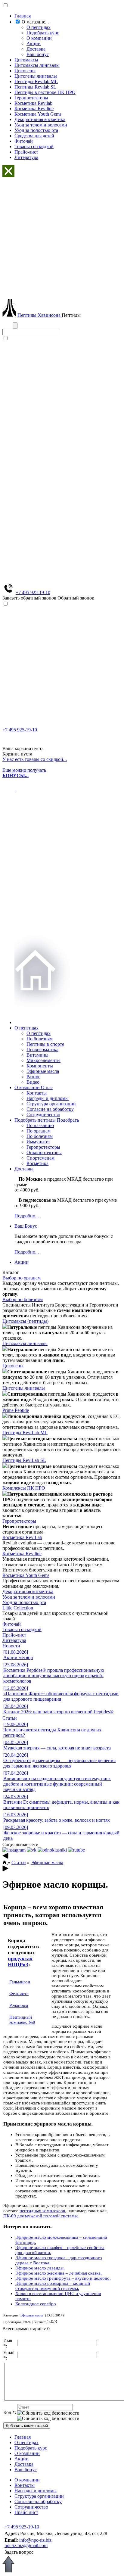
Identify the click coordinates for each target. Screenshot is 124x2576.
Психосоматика (42, 1050)
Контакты (37, 1093)
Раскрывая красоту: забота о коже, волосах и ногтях (57, 1817)
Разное (33, 1077)
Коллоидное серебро (36, 2304)
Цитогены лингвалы (36, 76)
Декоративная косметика (40, 119)
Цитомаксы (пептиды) (25, 1321)
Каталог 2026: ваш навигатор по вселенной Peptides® (58, 1709)
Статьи (10, 1718)
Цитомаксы (26, 60)
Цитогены (25, 71)
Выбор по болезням (23, 1299)
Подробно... (27, 1216)
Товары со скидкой (34, 146)
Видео (33, 1082)
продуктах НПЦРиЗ (20, 1962)
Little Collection (18, 1608)
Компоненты (40, 1066)
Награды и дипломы (48, 1098)
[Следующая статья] (5, 1870)
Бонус (26, 1226)
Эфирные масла (43, 1071)
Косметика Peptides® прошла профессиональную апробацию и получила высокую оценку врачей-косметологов (54, 1673)
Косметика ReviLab (22, 1537)
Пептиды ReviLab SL (24, 1460)
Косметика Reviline (34, 109)
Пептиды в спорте (45, 1044)
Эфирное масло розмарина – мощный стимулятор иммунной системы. (53, 2286)
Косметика (37, 1163)
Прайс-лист (26, 152)
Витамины (37, 1055)
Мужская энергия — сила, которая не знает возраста (57, 1745)
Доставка (36, 49)
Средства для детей (34, 136)
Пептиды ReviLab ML (25, 1433)
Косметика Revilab (33, 103)
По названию (40, 1125)
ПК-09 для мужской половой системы (40, 2216)
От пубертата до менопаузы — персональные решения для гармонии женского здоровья (59, 1760)
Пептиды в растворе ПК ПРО (45, 92)
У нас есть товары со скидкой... (35, 759)
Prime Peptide (16, 1410)
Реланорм (19, 2005)
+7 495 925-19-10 (33, 592)
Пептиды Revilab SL (35, 87)
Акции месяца (18, 1655)
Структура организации (51, 1104)
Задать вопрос (19, 2552)
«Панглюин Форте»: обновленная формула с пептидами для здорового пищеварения (61, 1694)
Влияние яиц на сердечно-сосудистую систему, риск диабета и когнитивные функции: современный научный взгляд (57, 1781)
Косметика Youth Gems (38, 114)
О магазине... (35, 22)
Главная (23, 16)
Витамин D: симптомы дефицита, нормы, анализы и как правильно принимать (61, 1802)
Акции (34, 44)
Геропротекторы (31, 98)
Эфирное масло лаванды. (40, 2268)
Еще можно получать (24, 773)
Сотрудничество (43, 1115)
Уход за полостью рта (36, 130)
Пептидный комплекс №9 (22, 2020)
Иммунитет (38, 1142)
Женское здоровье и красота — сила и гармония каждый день (61, 1833)
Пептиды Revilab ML (36, 81)
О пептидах (39, 27)
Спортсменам (40, 1158)
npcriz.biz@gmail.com (26, 2545)
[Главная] (5, 1863)
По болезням (40, 1039)
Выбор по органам (22, 1278)
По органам (39, 1131)
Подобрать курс (43, 33)
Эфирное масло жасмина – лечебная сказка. (59, 2273)
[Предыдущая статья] (5, 1857)
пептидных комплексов (42, 2211)
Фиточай (24, 141)
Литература (26, 157)
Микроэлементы (43, 1060)
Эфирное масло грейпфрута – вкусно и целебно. (63, 2278)
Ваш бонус (38, 54)
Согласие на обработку (50, 1109)
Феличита (19, 1994)
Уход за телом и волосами (41, 125)
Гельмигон (20, 1982)
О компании (39, 38)
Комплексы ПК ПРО (24, 1488)
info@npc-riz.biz (35, 2540)
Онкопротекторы (44, 1153)
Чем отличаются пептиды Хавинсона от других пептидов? (52, 1730)
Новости (11, 1646)
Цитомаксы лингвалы (37, 65)
